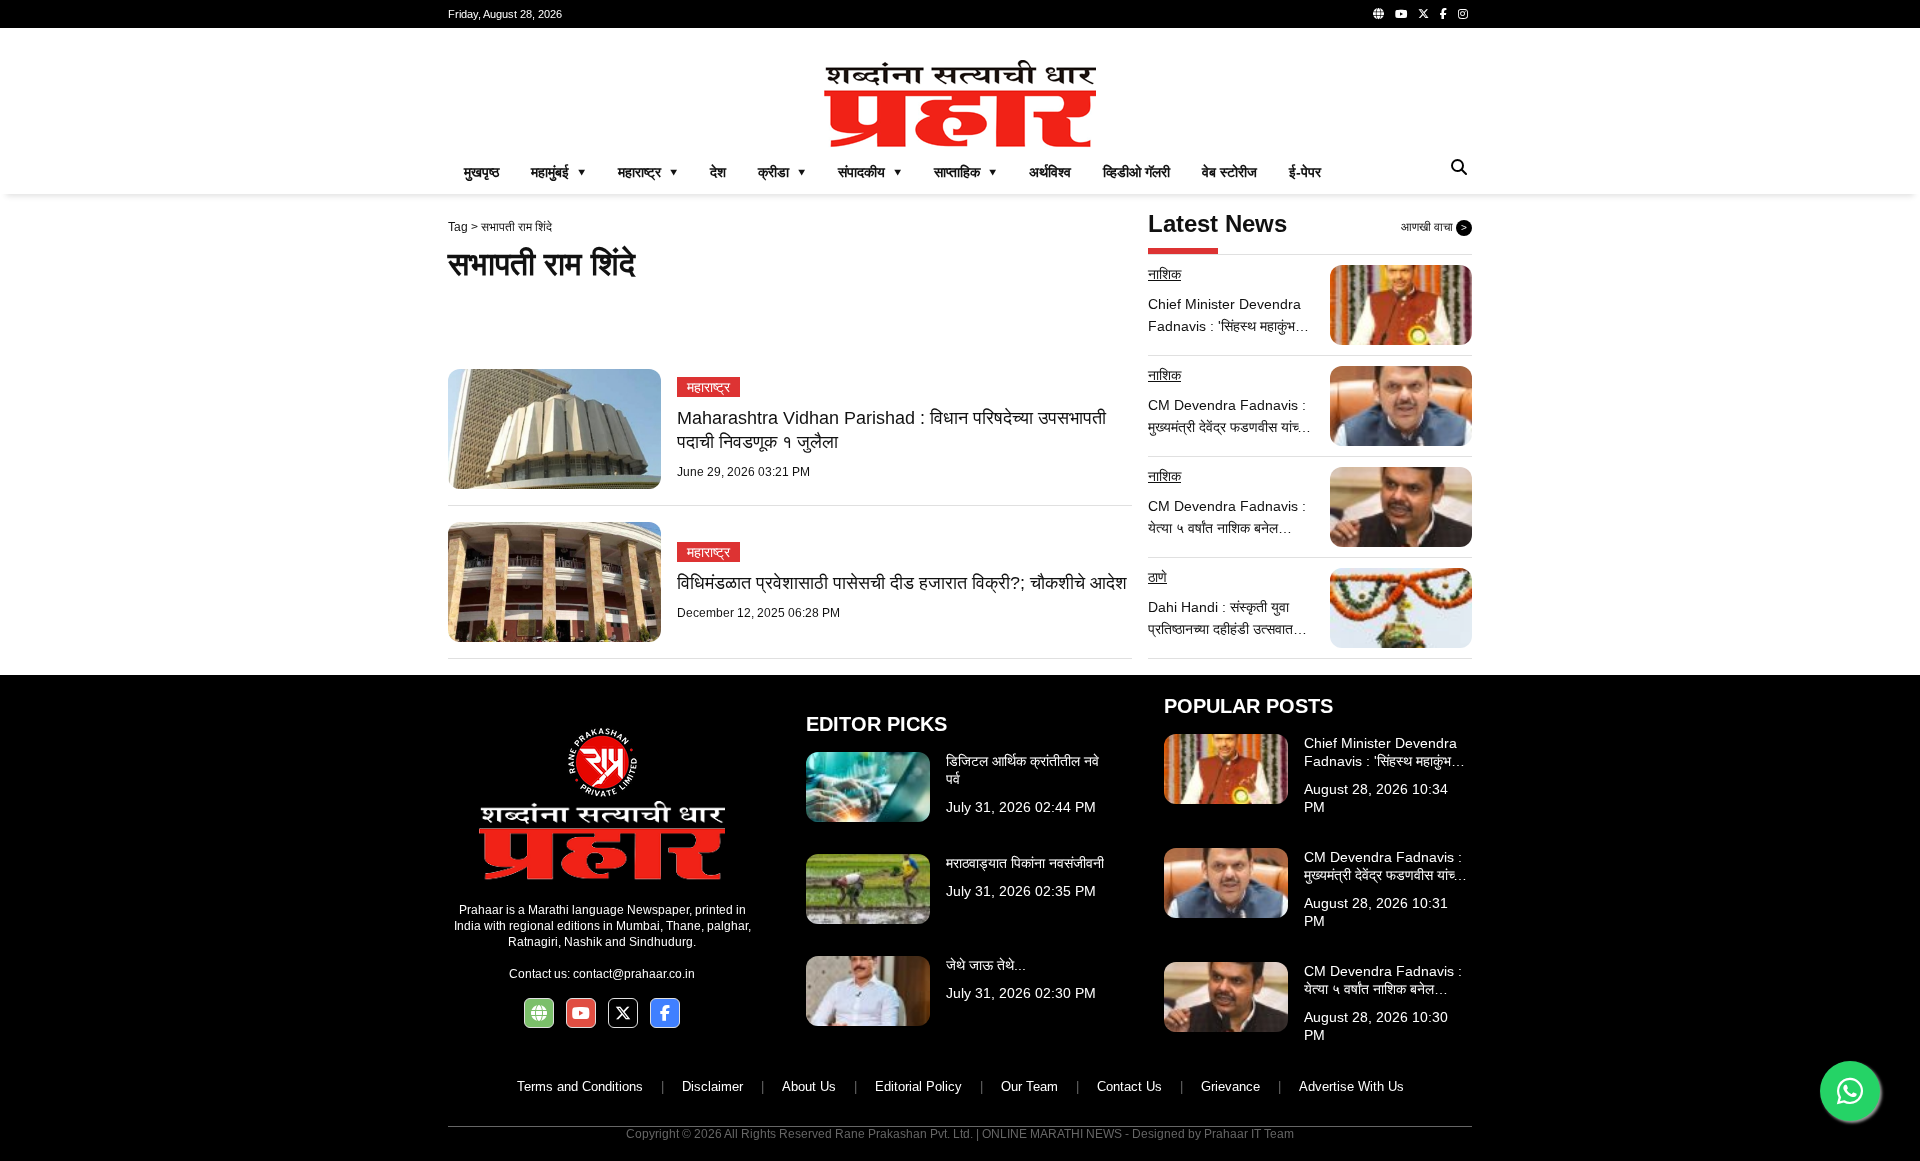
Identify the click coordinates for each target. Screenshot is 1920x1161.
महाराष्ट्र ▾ (648, 172)
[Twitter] (1423, 14)
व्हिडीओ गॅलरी (1136, 172)
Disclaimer (712, 1086)
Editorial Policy (918, 1086)
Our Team (1029, 1086)
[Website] (1378, 14)
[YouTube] (1401, 14)
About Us (809, 1086)
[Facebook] (1443, 14)
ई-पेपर (1305, 172)
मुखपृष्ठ (481, 172)
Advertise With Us (1351, 1086)
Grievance (1230, 1086)
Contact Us (1129, 1086)
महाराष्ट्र (708, 387)
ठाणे (1157, 577)
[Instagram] (1463, 14)
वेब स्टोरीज (1229, 172)
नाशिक (1164, 274)
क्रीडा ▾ (782, 172)
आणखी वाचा (1434, 227)
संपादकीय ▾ (870, 172)
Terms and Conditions (580, 1086)
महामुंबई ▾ (558, 172)
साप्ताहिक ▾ (965, 172)
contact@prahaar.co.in (634, 974)
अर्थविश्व (1050, 172)
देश (718, 172)
